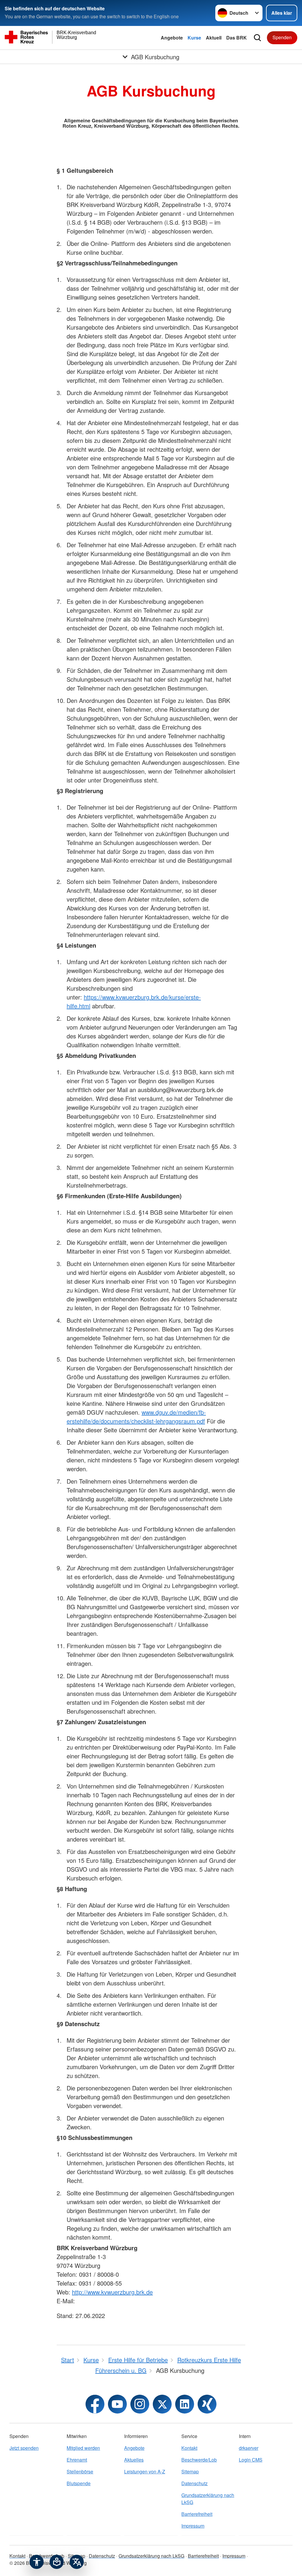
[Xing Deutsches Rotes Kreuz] (207, 2404)
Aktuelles (134, 2460)
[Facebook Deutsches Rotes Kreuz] (95, 2404)
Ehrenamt (77, 2460)
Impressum (193, 2526)
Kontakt (189, 2448)
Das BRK (237, 38)
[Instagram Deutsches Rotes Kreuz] (140, 2404)
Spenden (282, 37)
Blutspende (79, 2483)
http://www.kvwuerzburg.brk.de (112, 2292)
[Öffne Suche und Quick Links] (257, 38)
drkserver (249, 2448)
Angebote (172, 38)
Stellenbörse (80, 2471)
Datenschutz (195, 2483)
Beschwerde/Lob (199, 2460)
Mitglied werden (83, 2448)
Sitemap (190, 2471)
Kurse (194, 38)
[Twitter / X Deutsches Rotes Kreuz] (162, 2404)
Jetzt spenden (24, 2448)
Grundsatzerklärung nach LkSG (208, 2499)
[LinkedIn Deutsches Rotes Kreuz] (185, 2404)
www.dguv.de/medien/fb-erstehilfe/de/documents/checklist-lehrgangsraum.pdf (136, 1417)
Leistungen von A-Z (145, 2471)
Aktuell (214, 38)
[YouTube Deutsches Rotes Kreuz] (117, 2404)
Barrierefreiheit (197, 2514)
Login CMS (251, 2460)
